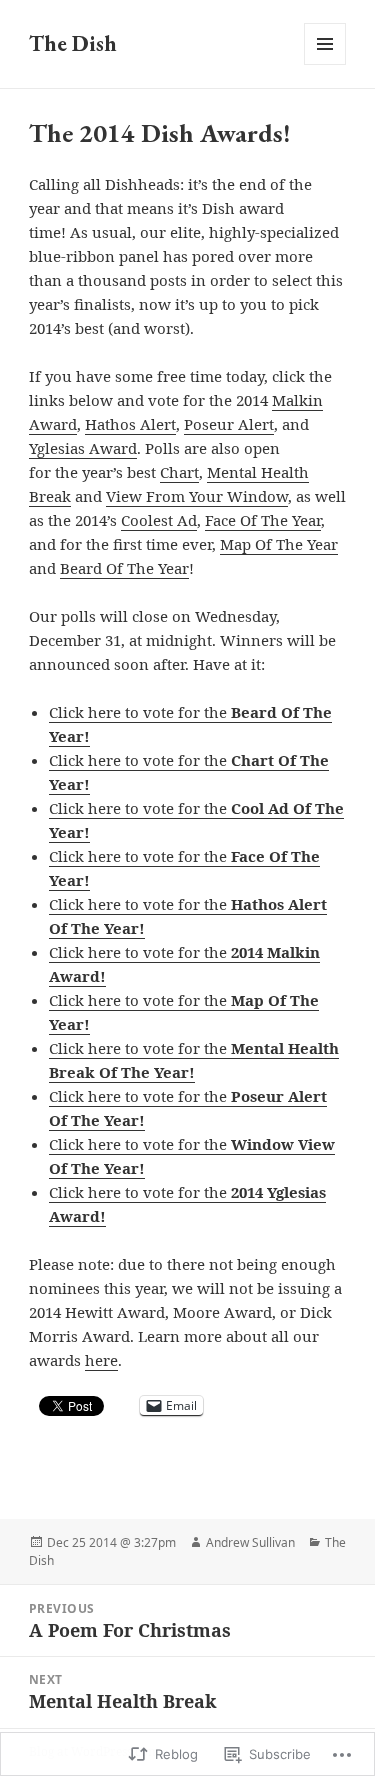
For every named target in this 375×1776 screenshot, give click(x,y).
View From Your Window (197, 496)
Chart (179, 472)
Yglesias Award (83, 448)
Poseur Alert (229, 424)
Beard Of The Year (124, 568)
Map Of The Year (279, 544)
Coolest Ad (159, 520)
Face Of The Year (263, 520)
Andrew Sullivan (250, 1542)
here (101, 1360)
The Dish (73, 43)
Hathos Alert (130, 424)
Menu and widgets (325, 64)
